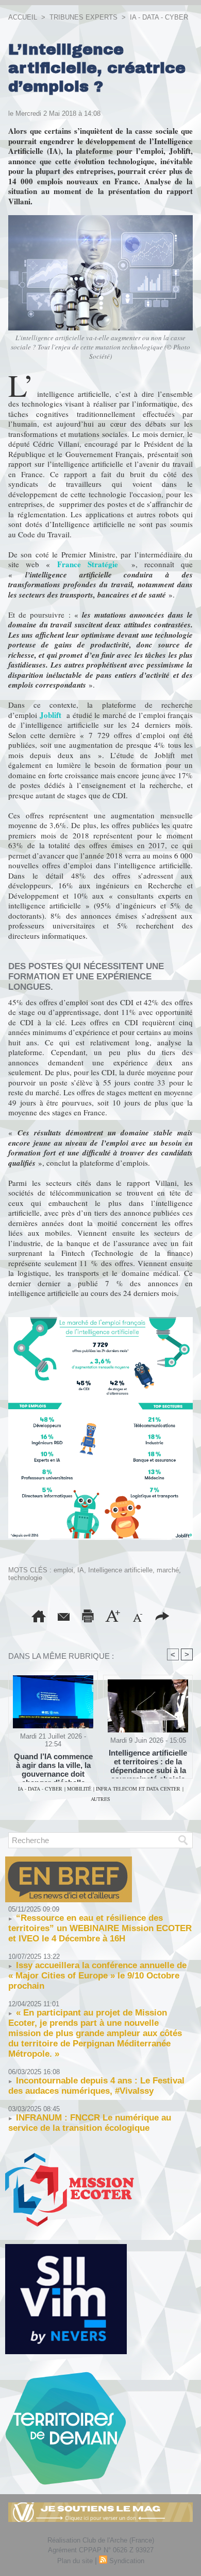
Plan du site (75, 2561)
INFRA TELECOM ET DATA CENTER (138, 1789)
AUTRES (100, 1799)
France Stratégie (88, 564)
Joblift (49, 715)
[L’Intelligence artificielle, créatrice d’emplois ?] (100, 1321)
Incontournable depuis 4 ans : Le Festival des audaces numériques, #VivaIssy (96, 2086)
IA (81, 1570)
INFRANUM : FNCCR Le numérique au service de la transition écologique (90, 2123)
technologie (25, 1578)
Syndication (127, 2561)
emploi (63, 1570)
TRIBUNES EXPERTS (83, 17)
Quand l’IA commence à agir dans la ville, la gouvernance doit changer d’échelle (53, 1765)
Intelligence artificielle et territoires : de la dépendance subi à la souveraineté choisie (148, 1761)
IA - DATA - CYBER (159, 17)
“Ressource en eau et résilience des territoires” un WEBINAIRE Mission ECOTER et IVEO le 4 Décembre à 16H (100, 1928)
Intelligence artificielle (120, 1570)
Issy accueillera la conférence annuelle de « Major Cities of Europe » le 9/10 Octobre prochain (97, 1976)
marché (168, 1570)
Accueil (23, 17)
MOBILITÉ (79, 1789)
